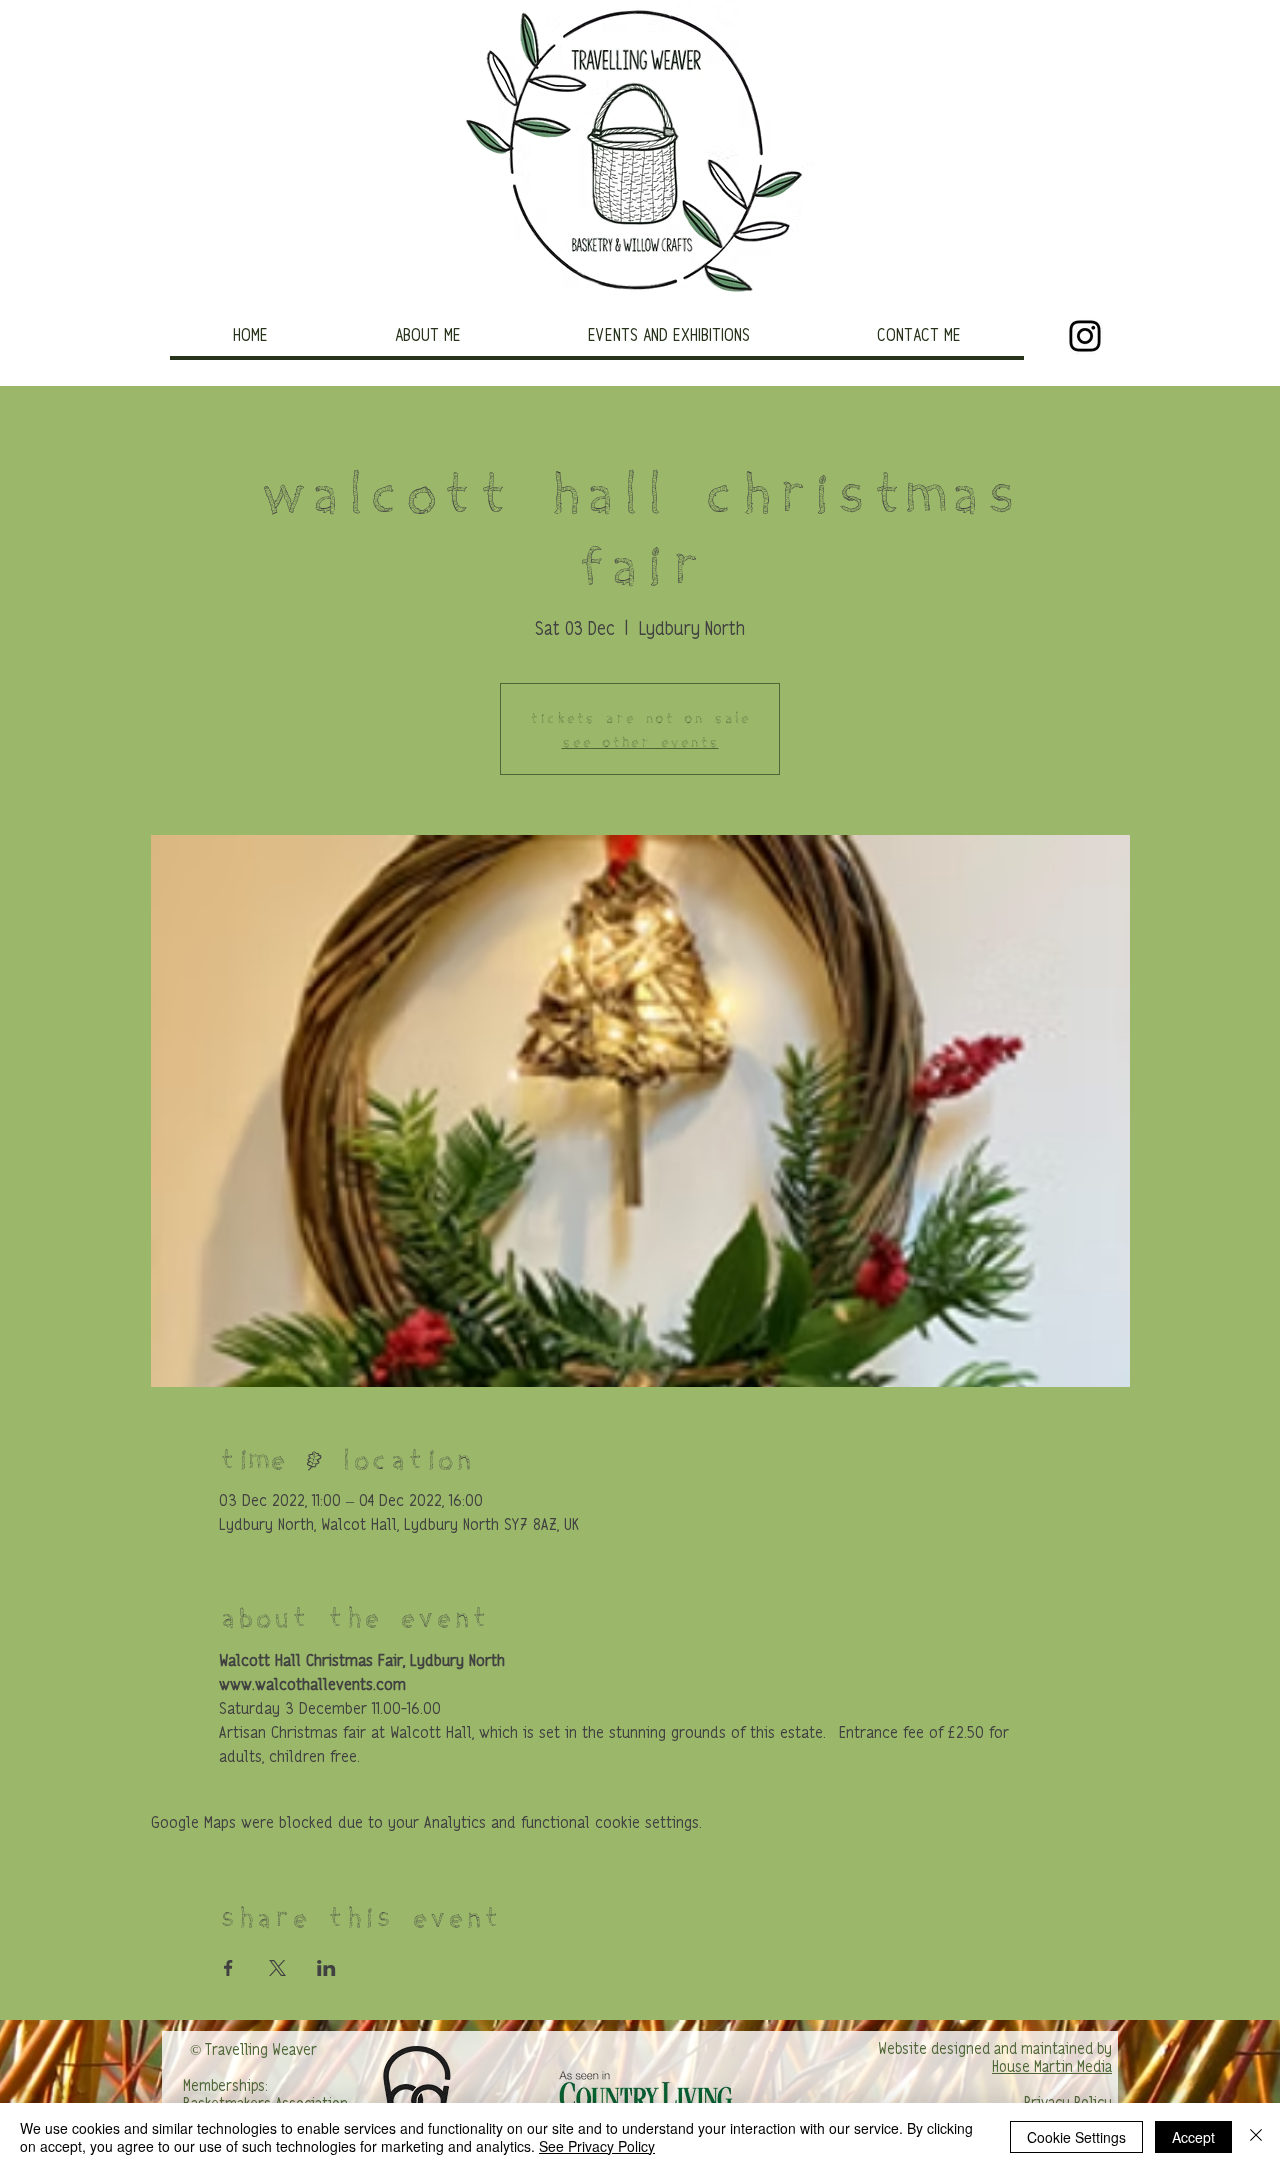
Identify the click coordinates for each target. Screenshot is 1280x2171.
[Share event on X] (277, 1968)
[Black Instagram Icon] (1085, 336)
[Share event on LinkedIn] (326, 1968)
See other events (640, 740)
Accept (1193, 2137)
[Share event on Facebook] (228, 1968)
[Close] (1256, 2137)
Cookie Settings (1076, 2137)
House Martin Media (1052, 2067)
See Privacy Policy (597, 2146)
